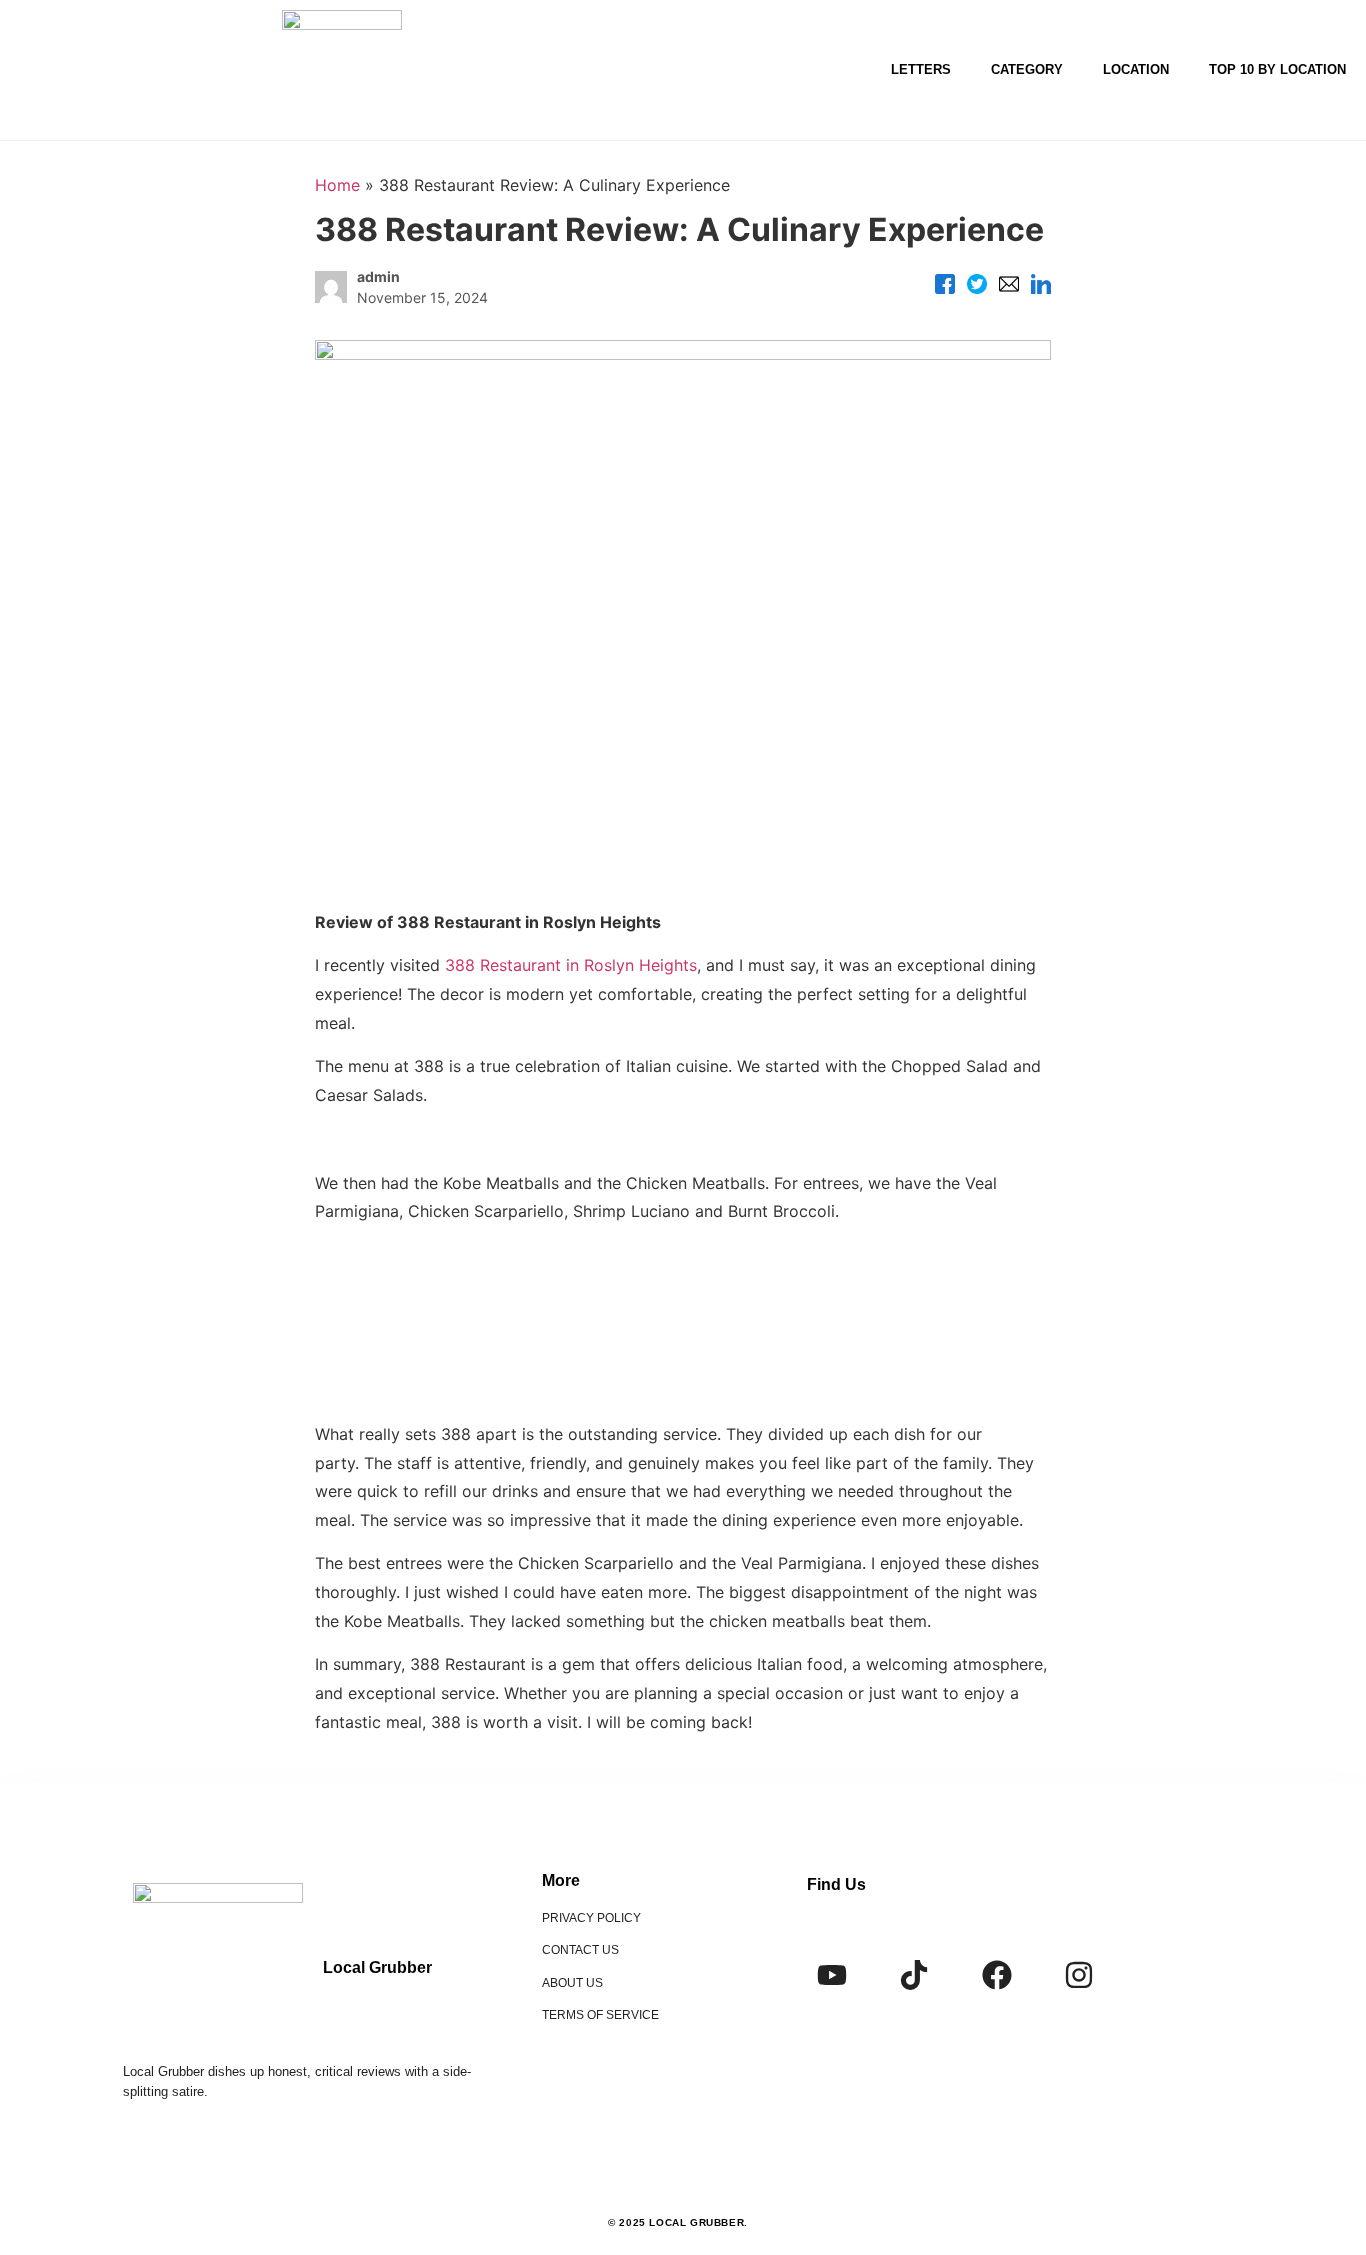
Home (337, 185)
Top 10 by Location (1277, 69)
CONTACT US (580, 1950)
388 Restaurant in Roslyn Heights (571, 965)
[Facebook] (945, 287)
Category (1027, 69)
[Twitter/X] (977, 287)
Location (1136, 69)
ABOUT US (572, 1983)
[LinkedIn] (1041, 287)
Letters (921, 69)
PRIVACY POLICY (591, 1918)
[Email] (1009, 287)
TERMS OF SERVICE (600, 2015)
